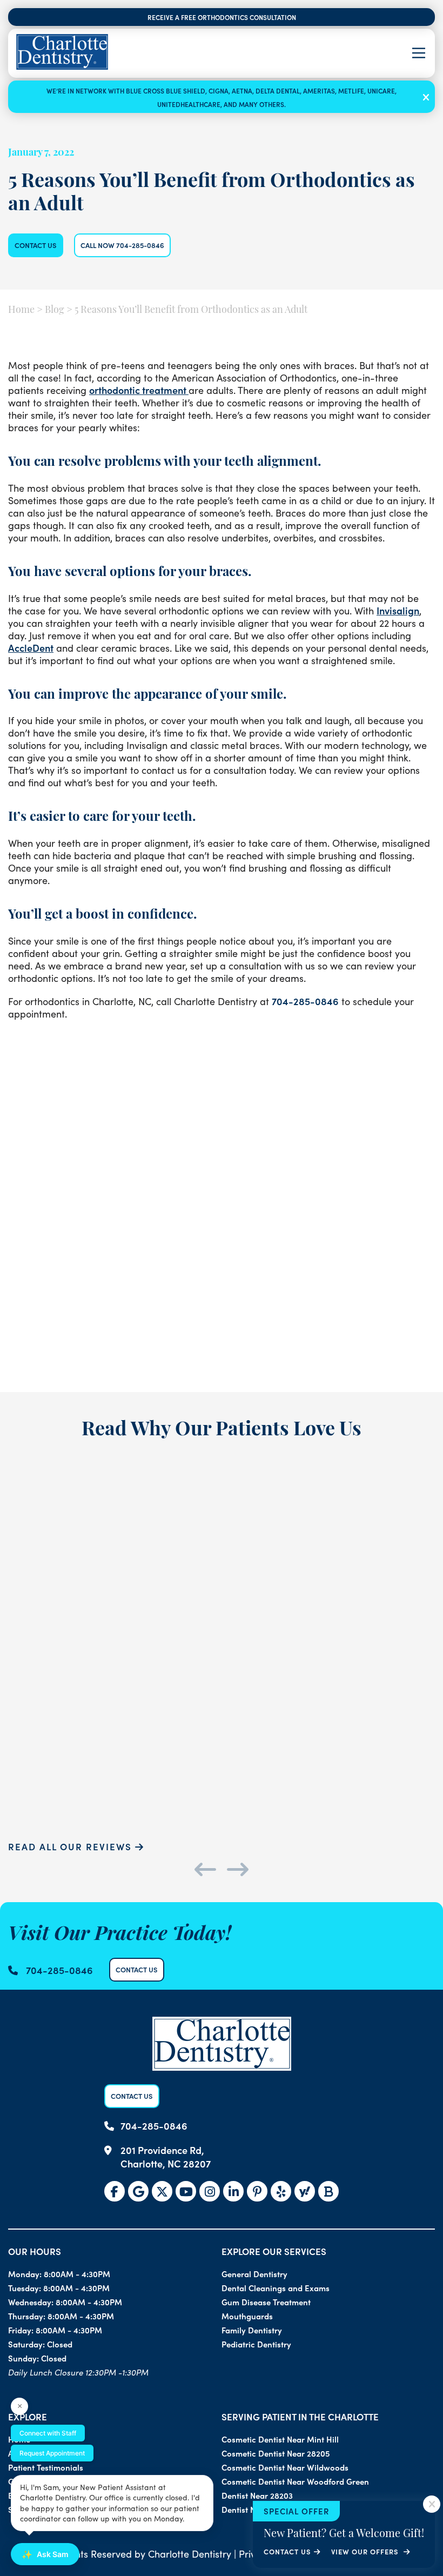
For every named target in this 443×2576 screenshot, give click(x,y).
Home (21, 311)
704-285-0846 (305, 1001)
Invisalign (398, 610)
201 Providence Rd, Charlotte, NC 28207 (166, 2157)
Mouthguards (247, 2316)
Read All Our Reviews (72, 1846)
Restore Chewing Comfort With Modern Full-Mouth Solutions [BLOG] (367, 1273)
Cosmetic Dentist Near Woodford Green (295, 2481)
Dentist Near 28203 (257, 2495)
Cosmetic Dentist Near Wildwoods (285, 2467)
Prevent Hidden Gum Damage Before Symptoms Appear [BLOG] (222, 1273)
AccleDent (31, 648)
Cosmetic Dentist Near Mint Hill (280, 2439)
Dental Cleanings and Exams (276, 2288)
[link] (115, 2191)
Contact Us (36, 245)
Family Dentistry (252, 2330)
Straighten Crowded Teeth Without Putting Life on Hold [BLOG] (76, 1273)
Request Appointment (52, 2453)
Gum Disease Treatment (266, 2302)
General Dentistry (254, 2274)
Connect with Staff (48, 2433)
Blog (55, 311)
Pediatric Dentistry (256, 2344)
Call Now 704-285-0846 (122, 245)
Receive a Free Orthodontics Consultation (222, 17)
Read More (52, 1367)
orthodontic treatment (139, 390)
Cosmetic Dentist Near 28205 (276, 2453)
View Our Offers (366, 2551)
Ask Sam (45, 2554)
